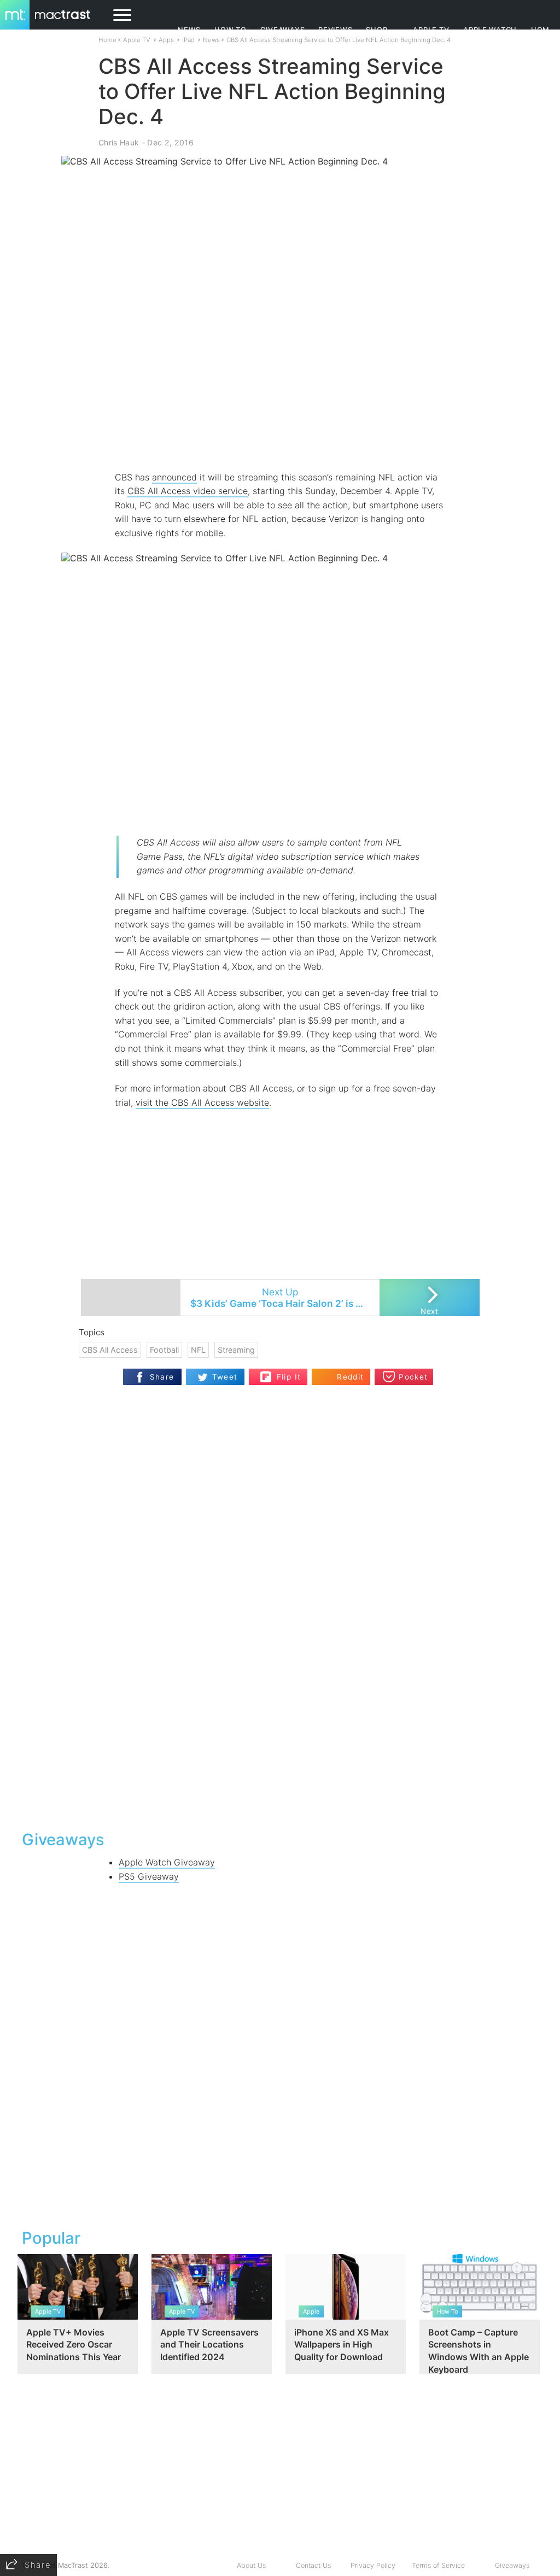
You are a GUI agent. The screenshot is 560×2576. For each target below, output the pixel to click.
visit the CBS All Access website (202, 1102)
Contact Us (313, 2565)
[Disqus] (280, 1680)
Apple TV (431, 30)
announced (174, 477)
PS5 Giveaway (149, 1876)
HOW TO (230, 30)
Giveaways (512, 2565)
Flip (266, 1373)
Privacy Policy (373, 2565)
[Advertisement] (280, 438)
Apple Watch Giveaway (167, 1862)
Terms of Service (438, 2565)
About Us (251, 2565)
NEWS (189, 30)
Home (107, 40)
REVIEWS (335, 30)
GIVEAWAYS (283, 30)
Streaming (236, 1350)
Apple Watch (490, 30)
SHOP (377, 30)
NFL (198, 1350)
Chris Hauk (119, 142)
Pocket (413, 1377)
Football (164, 1350)
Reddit (350, 1377)
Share (162, 1377)
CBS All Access (110, 1350)
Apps (166, 40)
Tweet (225, 1377)
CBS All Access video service (188, 491)
